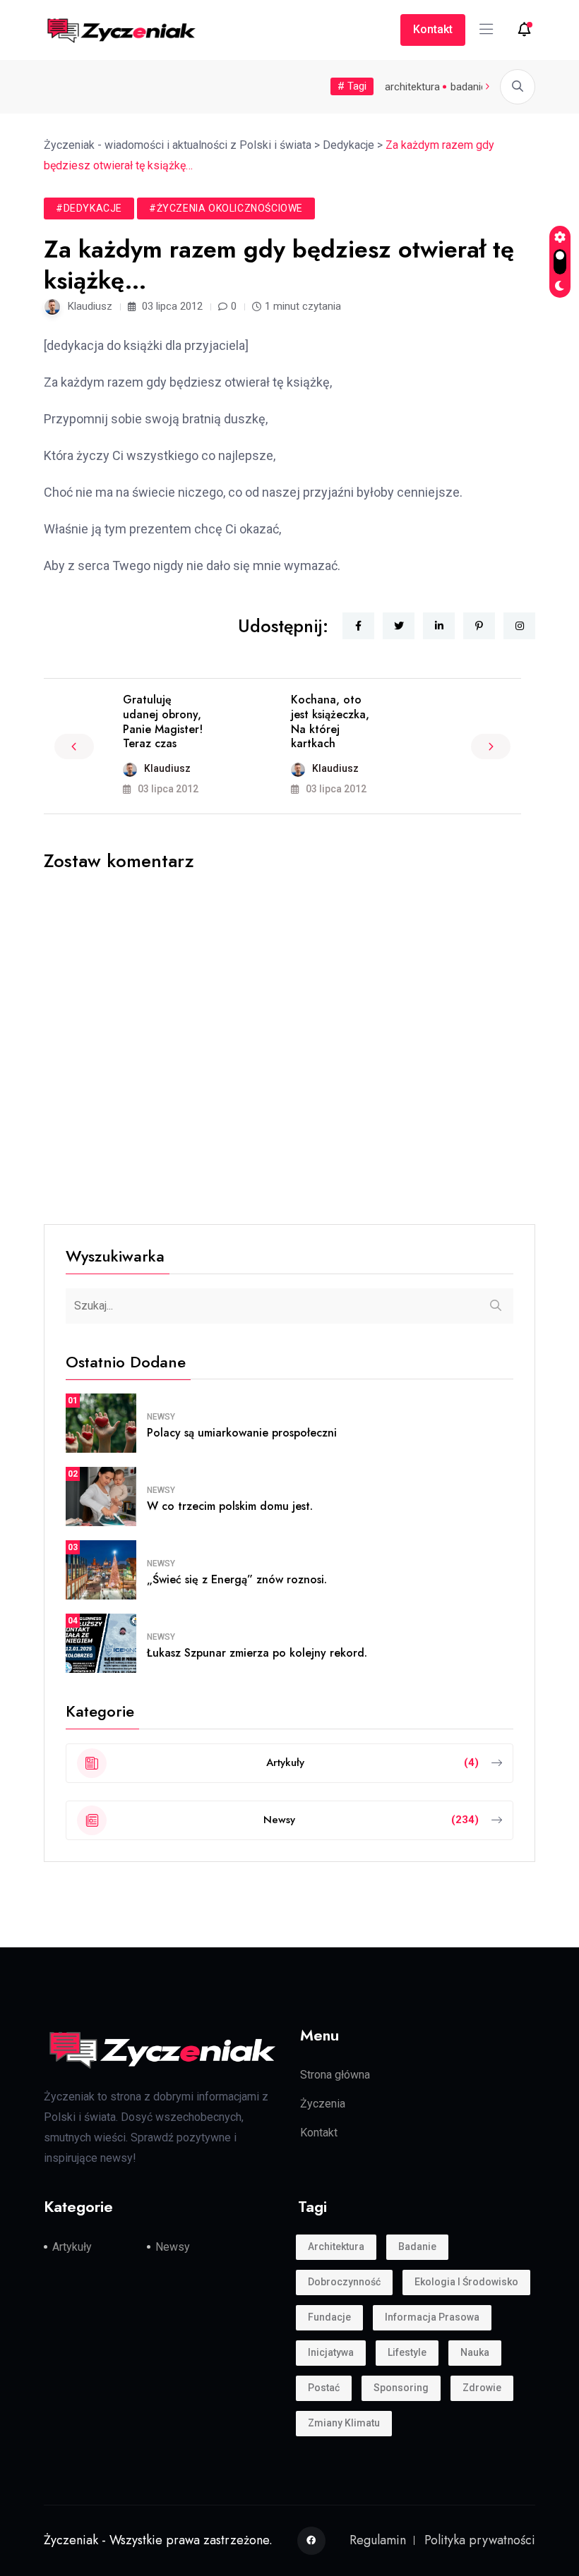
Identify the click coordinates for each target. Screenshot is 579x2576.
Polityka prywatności (480, 2540)
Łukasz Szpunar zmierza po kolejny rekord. (257, 1653)
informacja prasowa (432, 2317)
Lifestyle (407, 2352)
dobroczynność (344, 2282)
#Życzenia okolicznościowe (226, 208)
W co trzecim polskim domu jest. (230, 1506)
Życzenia (323, 2104)
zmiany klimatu (344, 2423)
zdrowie (482, 2388)
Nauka (475, 2352)
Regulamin (378, 2540)
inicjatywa (331, 2352)
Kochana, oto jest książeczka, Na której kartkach (330, 721)
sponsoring (401, 2388)
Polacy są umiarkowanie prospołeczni (242, 1433)
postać (324, 2388)
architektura (412, 87)
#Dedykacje (89, 208)
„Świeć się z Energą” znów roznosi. (237, 1579)
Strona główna (335, 2075)
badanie (468, 87)
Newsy (161, 1417)
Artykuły (72, 2247)
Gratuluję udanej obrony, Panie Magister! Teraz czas (163, 721)
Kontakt (433, 29)
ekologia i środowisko (466, 2282)
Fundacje (329, 2317)
